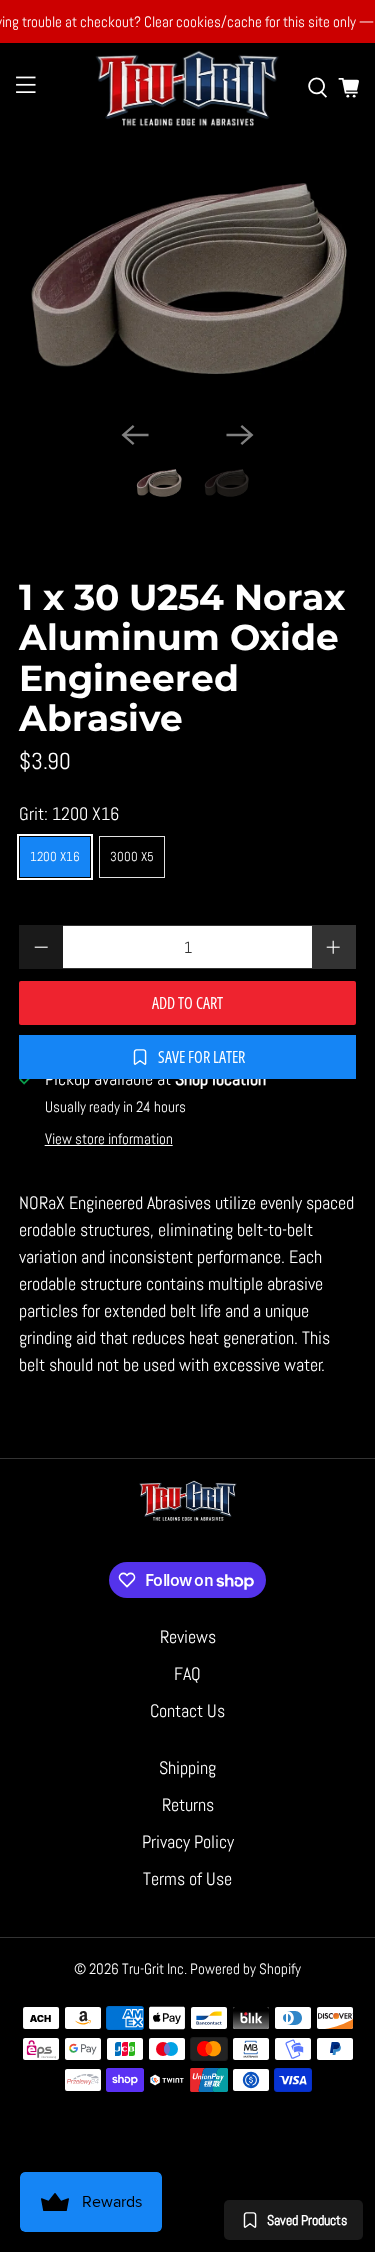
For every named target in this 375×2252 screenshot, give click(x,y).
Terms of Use (187, 1878)
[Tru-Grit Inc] (188, 88)
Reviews (188, 1636)
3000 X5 (132, 856)
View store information (109, 1139)
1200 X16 (55, 856)
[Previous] (135, 435)
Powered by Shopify (245, 1968)
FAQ (187, 1673)
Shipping (187, 1767)
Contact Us (187, 1710)
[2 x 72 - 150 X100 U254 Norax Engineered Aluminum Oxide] (187, 279)
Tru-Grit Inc (153, 1968)
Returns (188, 1804)
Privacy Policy (188, 1841)
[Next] (240, 435)
